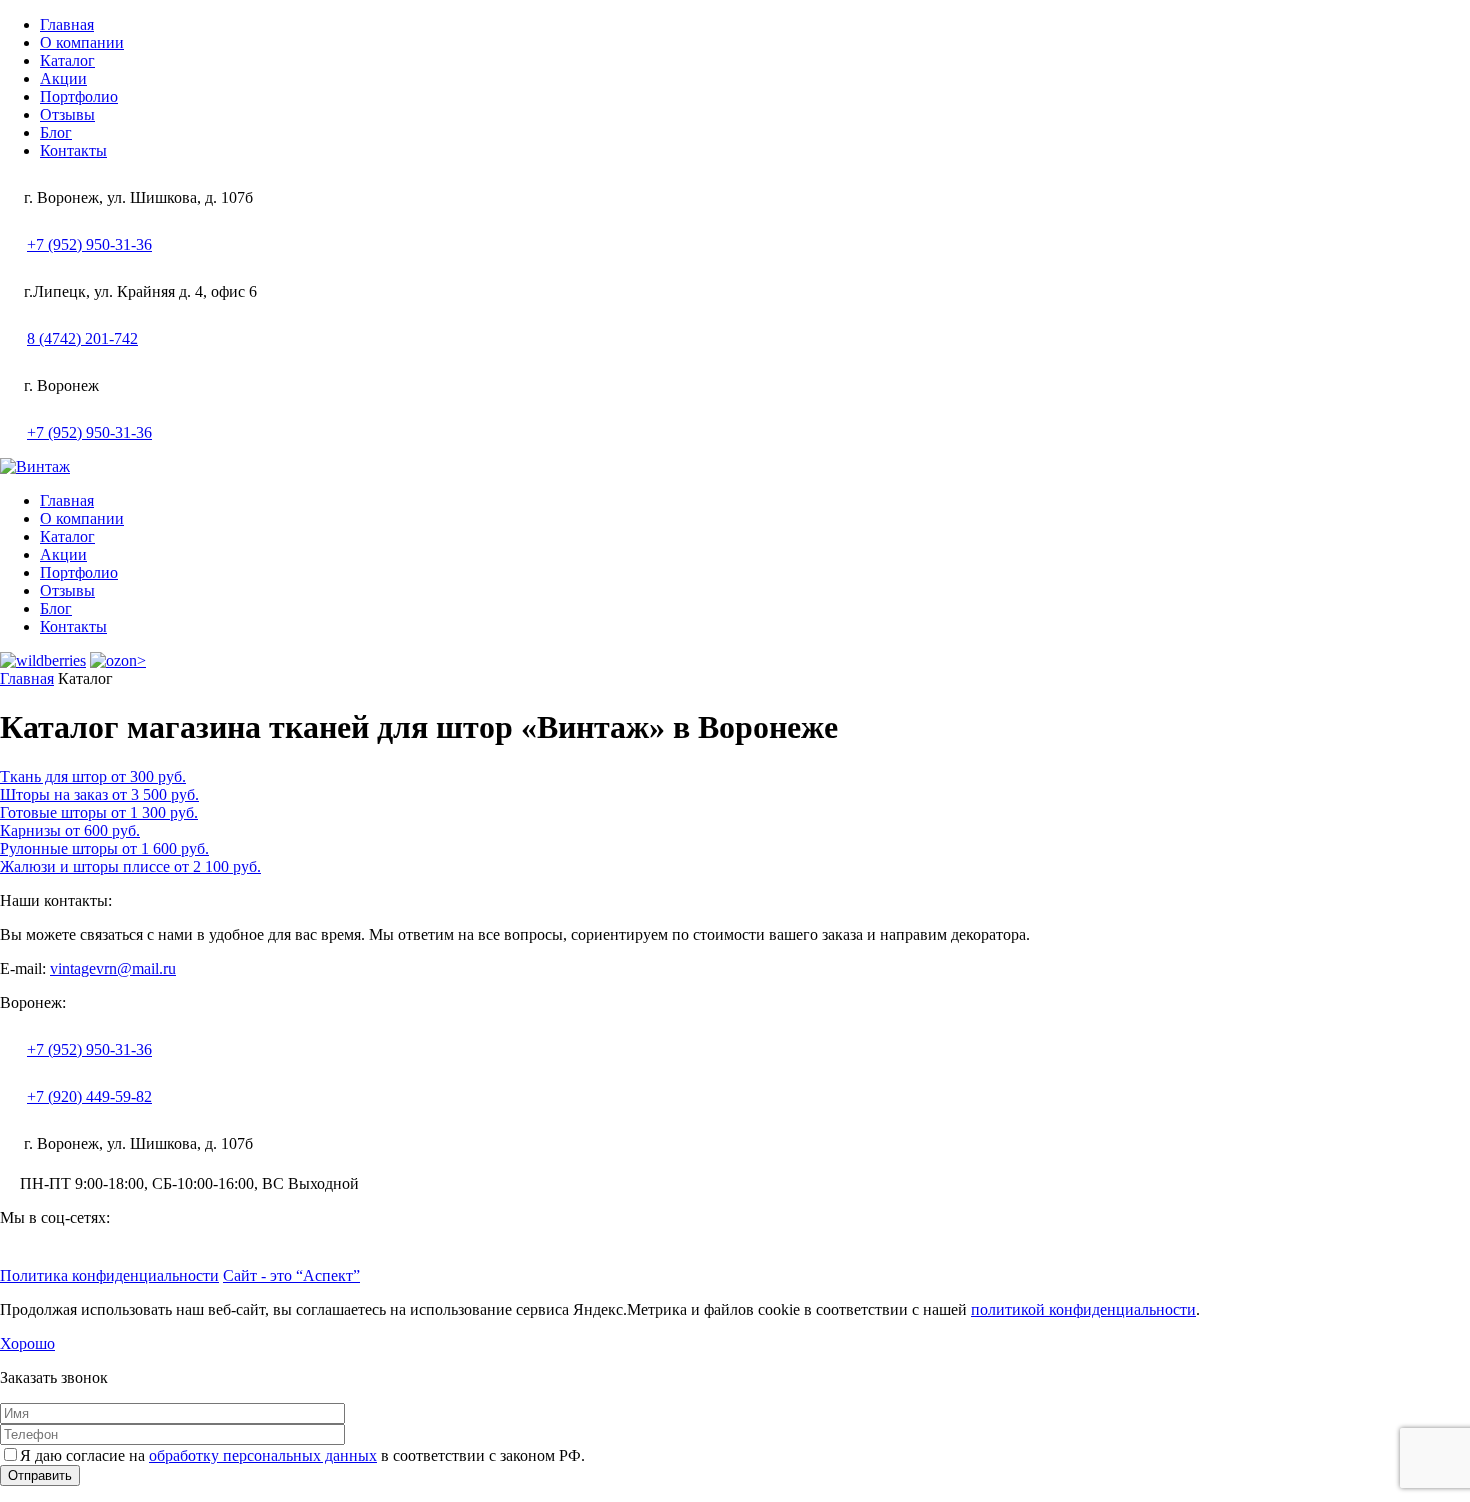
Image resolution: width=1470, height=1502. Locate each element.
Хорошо (27, 1343)
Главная (67, 24)
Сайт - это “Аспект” (291, 1275)
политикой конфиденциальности (1083, 1309)
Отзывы (67, 114)
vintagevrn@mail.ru (113, 968)
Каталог (67, 60)
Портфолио (79, 96)
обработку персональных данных (263, 1455)
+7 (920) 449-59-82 (89, 1096)
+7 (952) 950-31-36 (89, 244)
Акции (63, 78)
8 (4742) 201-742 (82, 338)
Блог (56, 132)
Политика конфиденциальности (109, 1275)
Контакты (73, 150)
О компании (82, 42)
